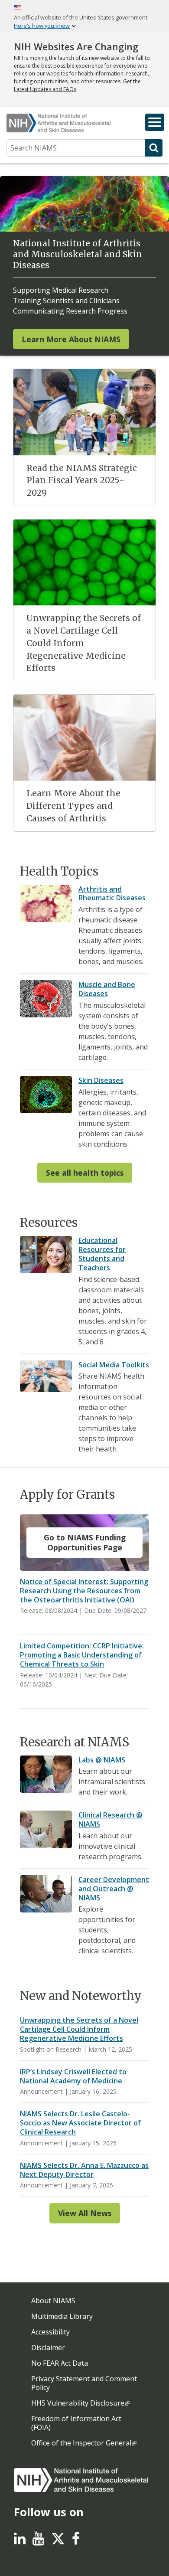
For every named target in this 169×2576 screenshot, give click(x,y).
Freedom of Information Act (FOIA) (76, 2423)
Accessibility (50, 2332)
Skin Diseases (101, 1080)
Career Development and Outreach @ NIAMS (114, 1889)
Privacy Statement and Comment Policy (84, 2383)
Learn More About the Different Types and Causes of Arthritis (73, 806)
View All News (85, 2213)
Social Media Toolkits (114, 1365)
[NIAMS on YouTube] (38, 2541)
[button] (155, 122)
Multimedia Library (62, 2316)
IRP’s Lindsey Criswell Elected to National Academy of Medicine (73, 2076)
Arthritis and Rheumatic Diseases (112, 894)
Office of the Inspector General (81, 2443)
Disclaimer (48, 2347)
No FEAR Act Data (60, 2363)
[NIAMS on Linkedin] (20, 2541)
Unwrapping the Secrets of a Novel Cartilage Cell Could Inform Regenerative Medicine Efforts (84, 643)
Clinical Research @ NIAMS (110, 1819)
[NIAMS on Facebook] (76, 2541)
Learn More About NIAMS (71, 339)
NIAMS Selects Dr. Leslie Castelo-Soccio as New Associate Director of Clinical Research (80, 2123)
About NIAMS (53, 2301)
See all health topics (85, 1173)
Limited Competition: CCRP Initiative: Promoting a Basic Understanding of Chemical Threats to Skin (82, 1655)
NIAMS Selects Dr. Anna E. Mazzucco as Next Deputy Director (84, 2170)
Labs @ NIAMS (102, 1760)
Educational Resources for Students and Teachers (102, 1254)
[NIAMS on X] (58, 2543)
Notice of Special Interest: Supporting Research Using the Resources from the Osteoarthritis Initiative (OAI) (84, 1591)
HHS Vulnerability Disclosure (78, 2403)
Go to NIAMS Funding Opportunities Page (85, 1542)
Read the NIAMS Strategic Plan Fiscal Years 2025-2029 (82, 481)
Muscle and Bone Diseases (107, 989)
